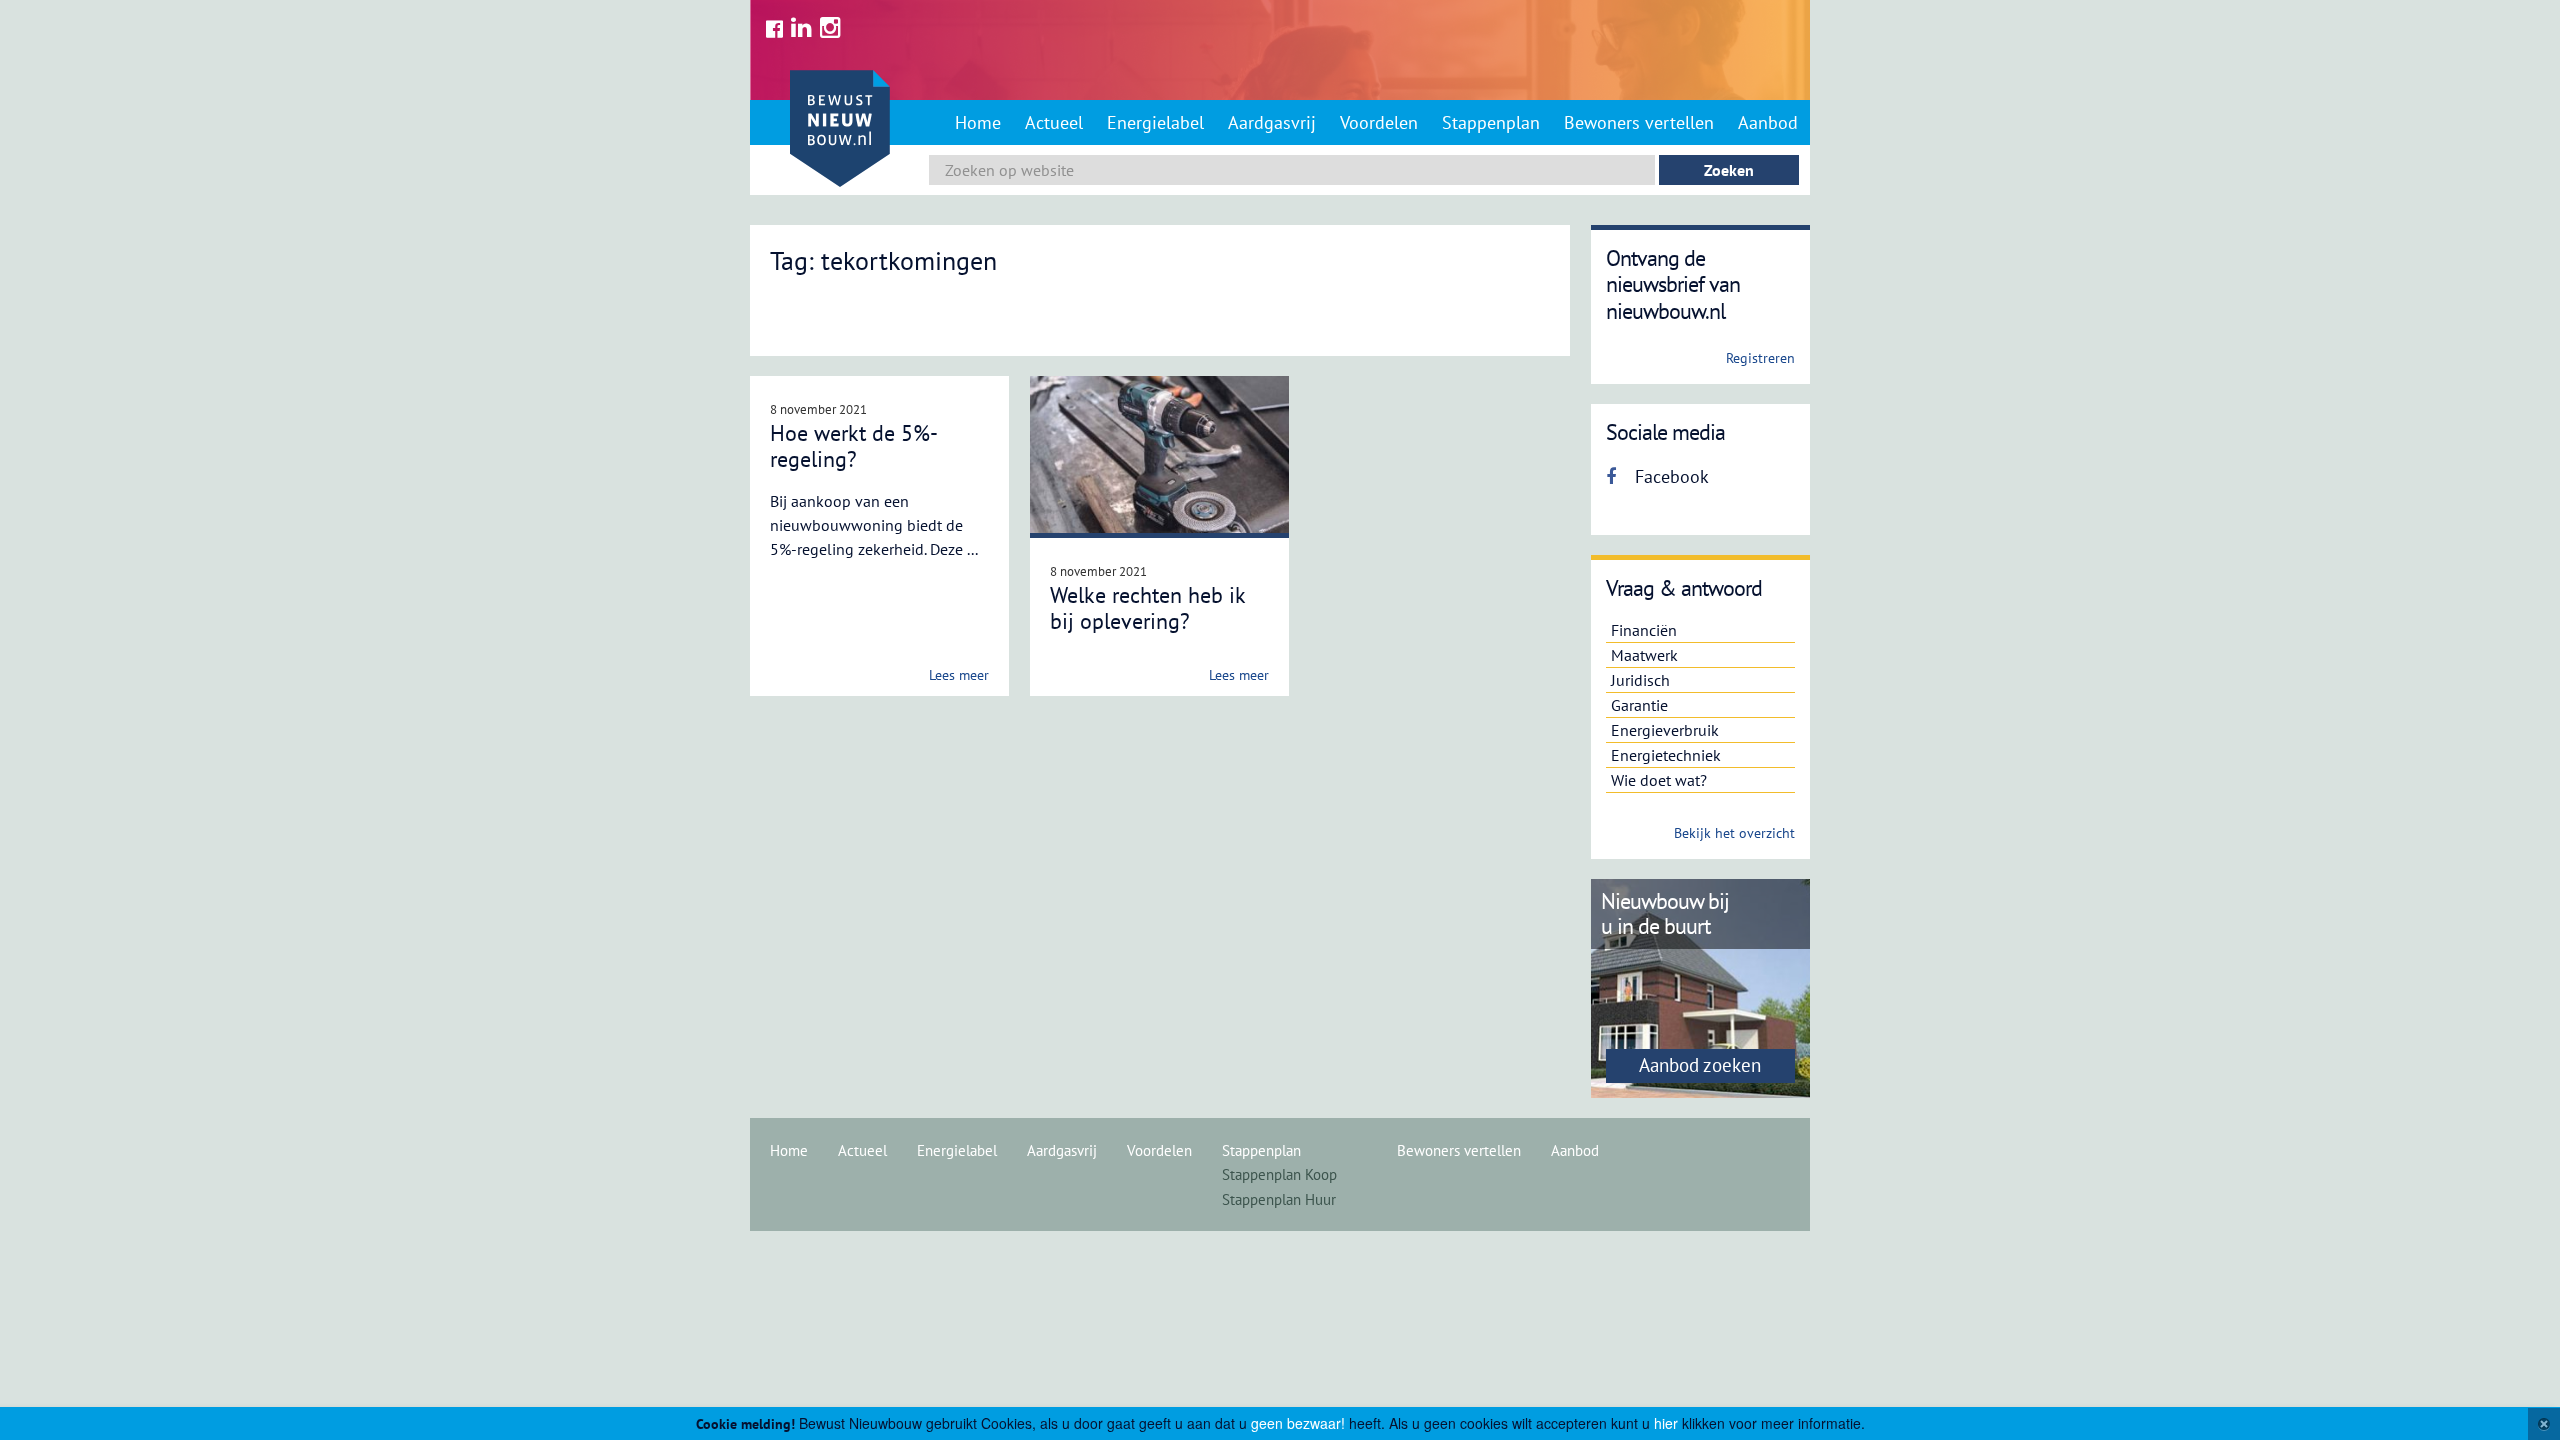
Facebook (1669, 476)
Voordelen (1379, 122)
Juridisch (1640, 680)
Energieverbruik (1665, 730)
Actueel (1054, 122)
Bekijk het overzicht (1734, 833)
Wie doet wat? (1659, 780)
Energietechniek (1666, 755)
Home (978, 122)
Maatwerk (1644, 655)
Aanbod (1768, 122)
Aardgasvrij (1272, 122)
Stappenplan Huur (1279, 1199)
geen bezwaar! (1298, 1423)
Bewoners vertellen (1639, 122)
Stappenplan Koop (1279, 1174)
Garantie (1639, 705)
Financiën (1644, 630)
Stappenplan (1491, 122)
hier (1666, 1423)
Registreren (1760, 358)
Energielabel (1155, 122)
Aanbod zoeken (1700, 1065)
